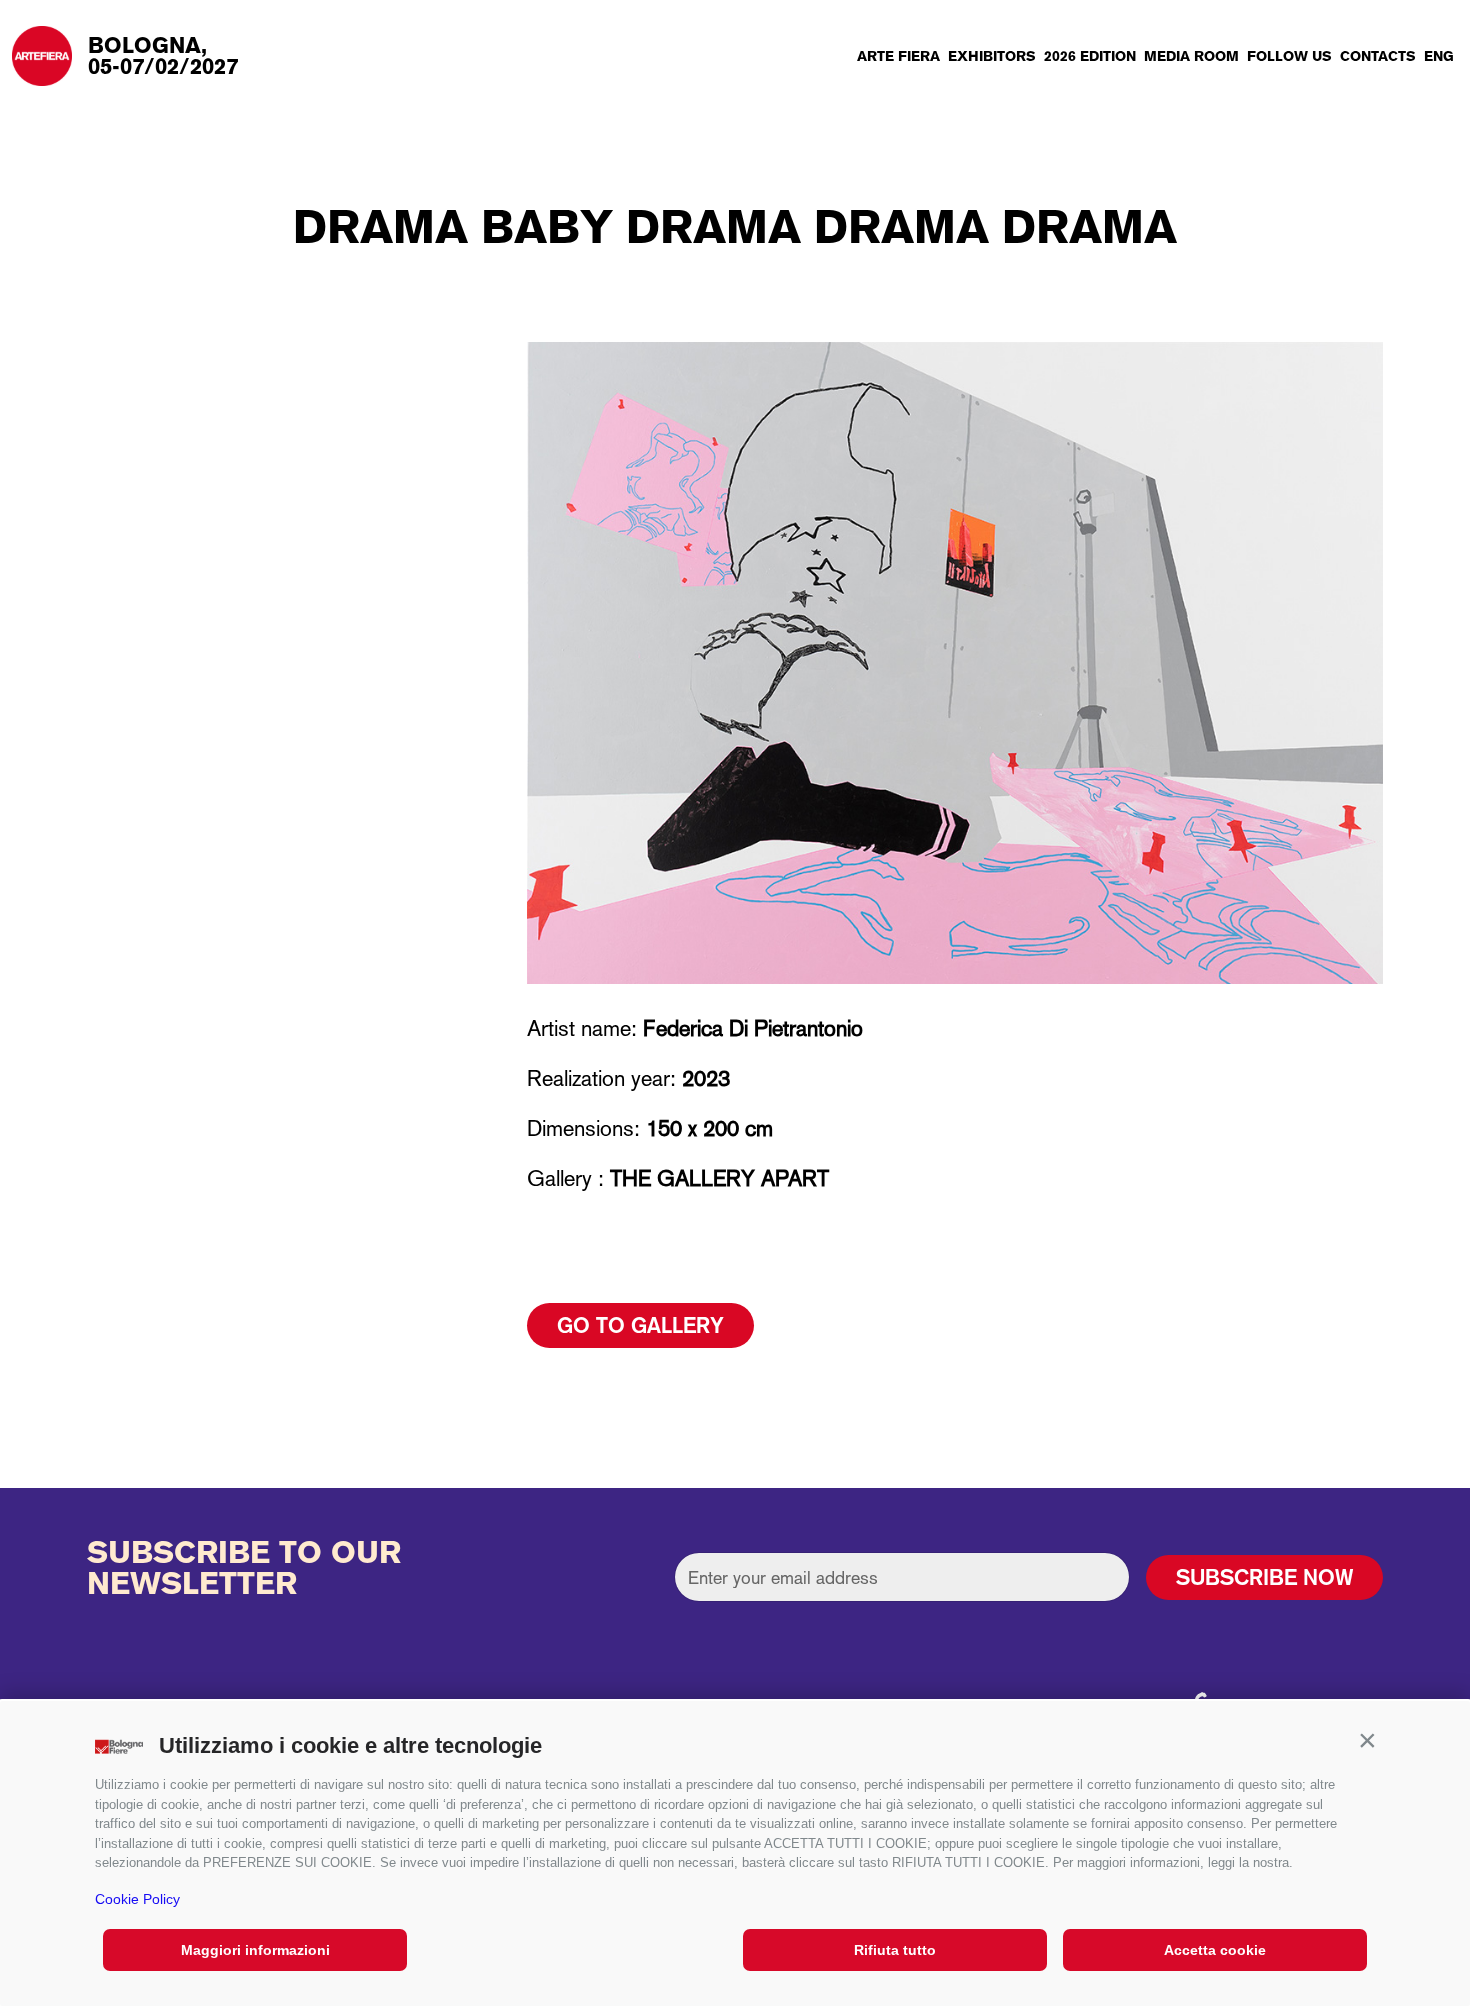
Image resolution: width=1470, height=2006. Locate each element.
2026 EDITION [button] (1090, 56)
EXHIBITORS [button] (992, 56)
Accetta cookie (1215, 1950)
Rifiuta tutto (895, 1950)
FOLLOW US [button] (1289, 56)
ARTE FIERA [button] (898, 56)
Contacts (1378, 56)
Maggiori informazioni (255, 1950)
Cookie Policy (137, 1899)
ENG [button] (1439, 56)
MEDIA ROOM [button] (1191, 56)
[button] (1367, 1741)
